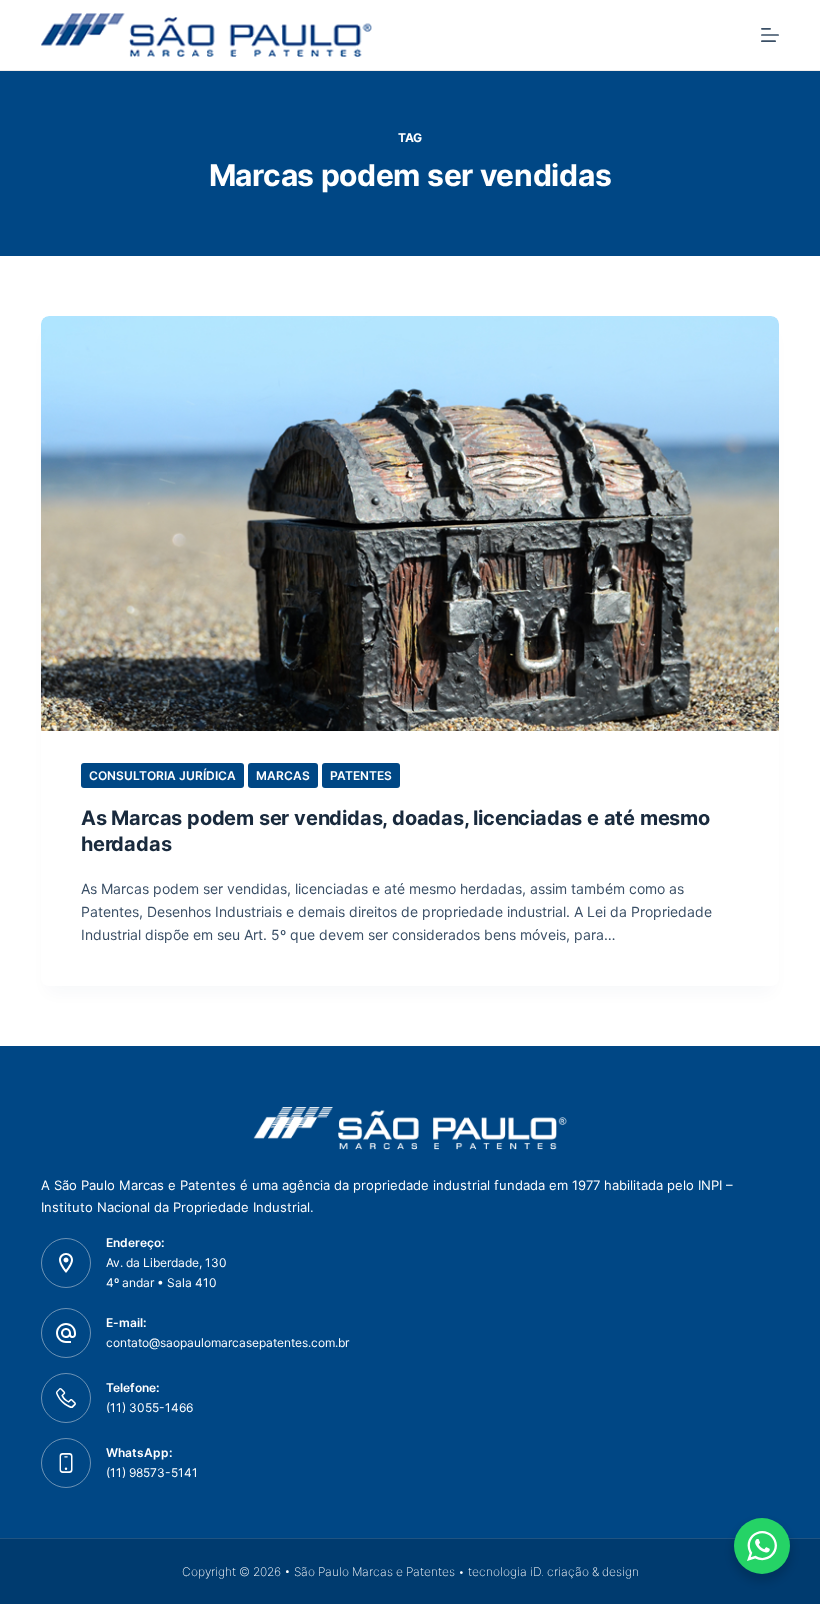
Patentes (361, 775)
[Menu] (770, 35)
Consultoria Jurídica (162, 775)
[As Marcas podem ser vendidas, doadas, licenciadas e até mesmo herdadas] (410, 523)
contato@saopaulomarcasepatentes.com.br (227, 1342)
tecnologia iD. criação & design (553, 1571)
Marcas (283, 775)
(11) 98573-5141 (152, 1472)
